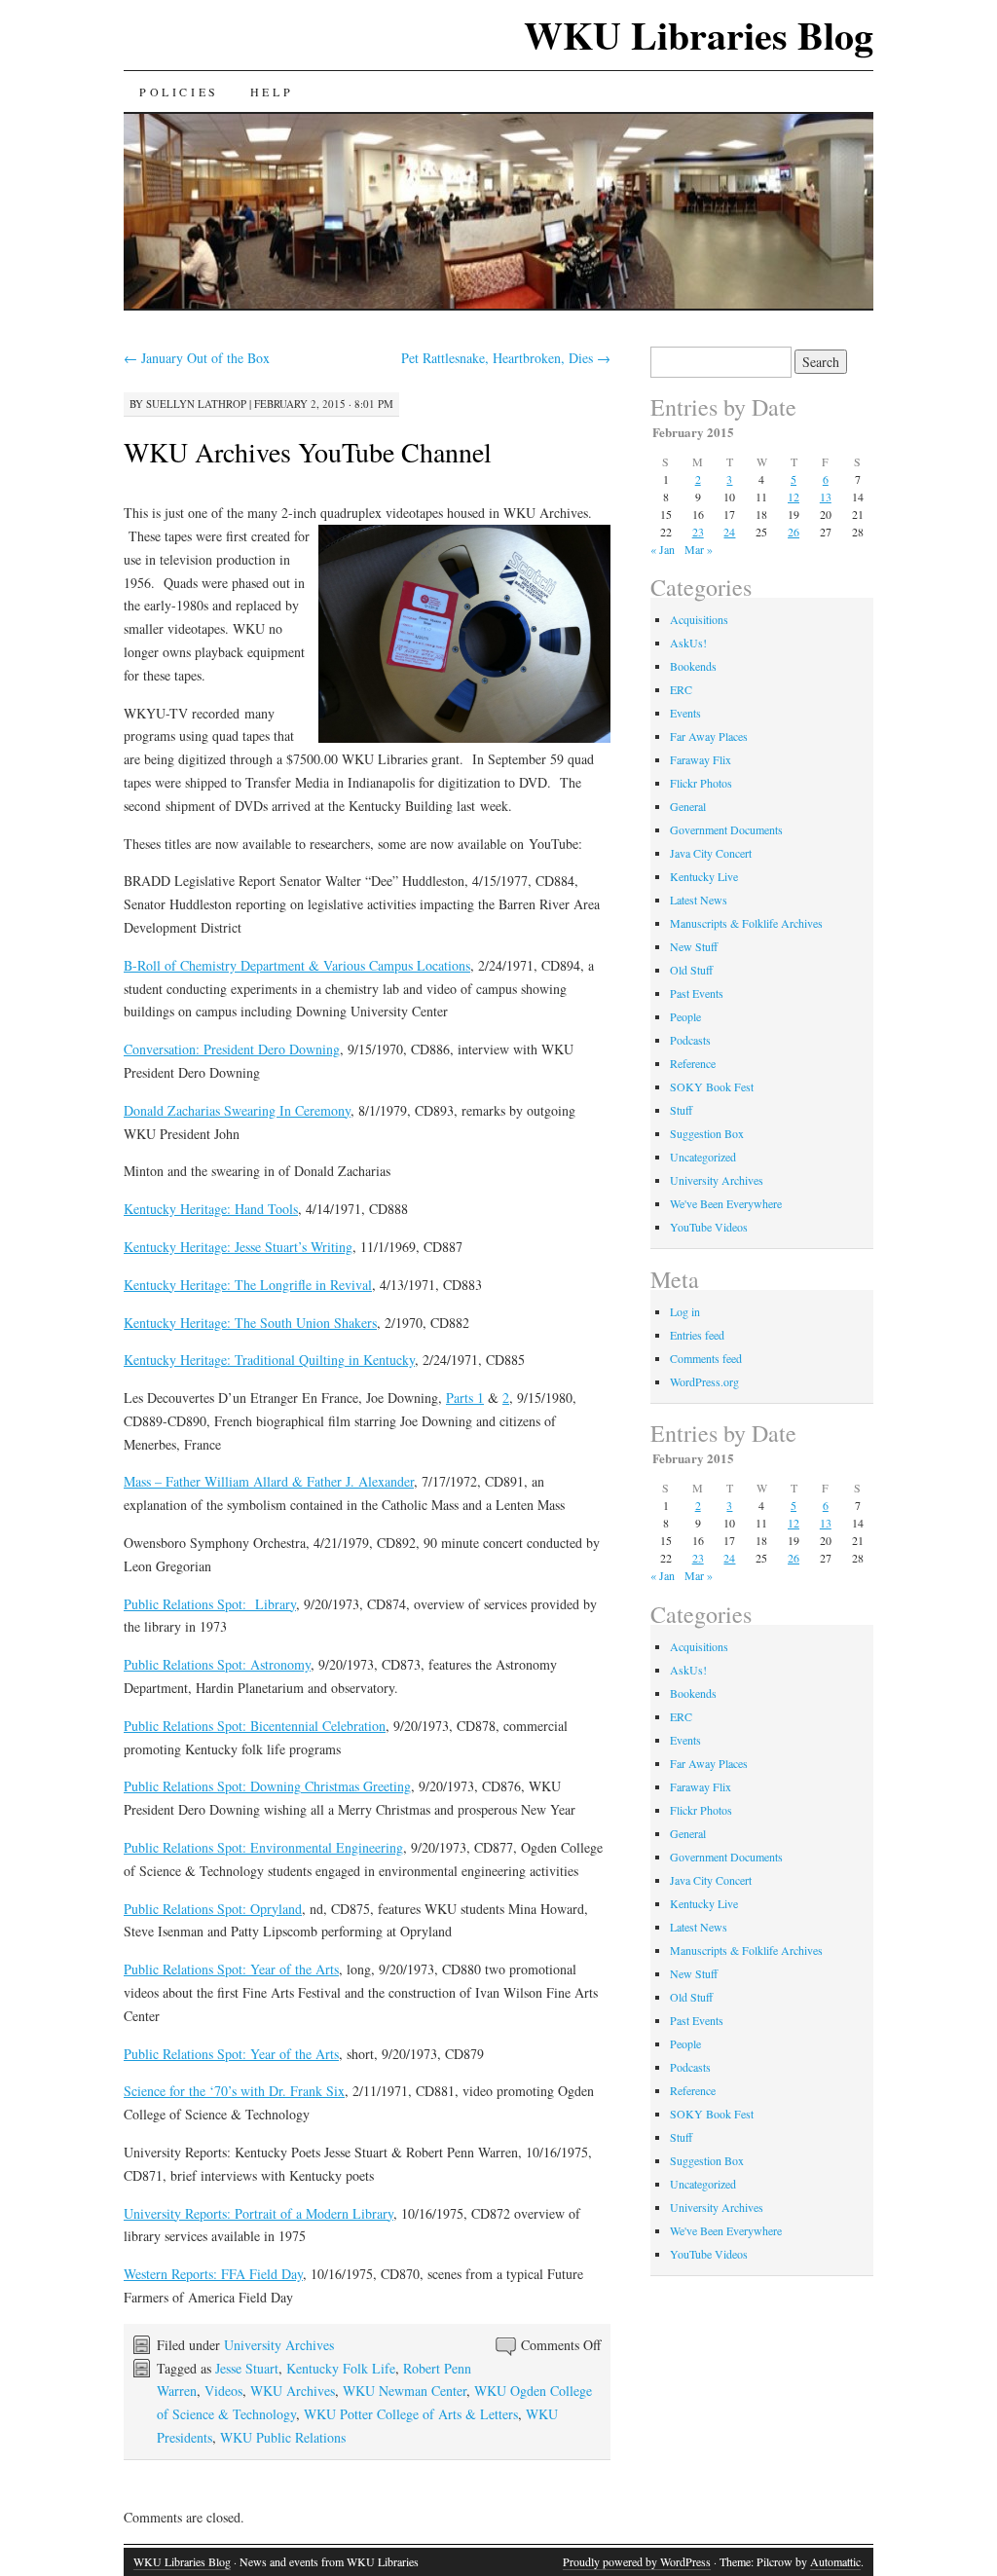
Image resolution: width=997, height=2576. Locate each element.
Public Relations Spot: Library (210, 1604)
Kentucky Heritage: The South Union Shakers (250, 1323)
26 (794, 532)
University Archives (279, 2345)
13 (826, 497)
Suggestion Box (707, 1133)
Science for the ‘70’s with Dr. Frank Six (234, 2091)
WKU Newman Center (405, 2391)
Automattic (835, 2561)
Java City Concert (711, 853)
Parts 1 (465, 1398)
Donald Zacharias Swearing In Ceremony (237, 1110)
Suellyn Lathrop (196, 404)
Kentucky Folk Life (341, 2368)
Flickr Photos (701, 783)
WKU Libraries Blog (699, 35)
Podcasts (690, 1040)
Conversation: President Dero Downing (232, 1049)
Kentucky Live (704, 876)
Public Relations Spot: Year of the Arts (231, 1969)
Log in (685, 1311)
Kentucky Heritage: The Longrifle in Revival (248, 1285)
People (685, 1016)
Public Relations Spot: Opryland (213, 1909)
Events (685, 713)
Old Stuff (691, 970)
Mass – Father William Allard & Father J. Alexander (269, 1481)
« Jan (663, 549)
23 (698, 532)
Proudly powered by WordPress (637, 2561)
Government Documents (726, 829)
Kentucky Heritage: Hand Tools (211, 1209)
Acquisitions (699, 619)
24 (729, 532)
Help (272, 92)
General (688, 806)
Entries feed (697, 1335)
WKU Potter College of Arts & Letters (411, 2414)
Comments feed (706, 1358)
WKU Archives (293, 2391)
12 (794, 497)
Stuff (681, 1110)
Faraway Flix (701, 759)
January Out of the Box (197, 358)
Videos (223, 2391)
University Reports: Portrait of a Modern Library (258, 2213)
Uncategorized (703, 1157)
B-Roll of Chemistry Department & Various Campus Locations (297, 965)
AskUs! (688, 643)
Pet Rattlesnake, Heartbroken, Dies (506, 358)
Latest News (699, 900)
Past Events (697, 993)
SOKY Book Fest (712, 1086)
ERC (681, 689)
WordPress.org (704, 1381)
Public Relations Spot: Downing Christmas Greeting (267, 1786)
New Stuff (694, 946)
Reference (693, 1063)
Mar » (699, 549)
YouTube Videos (709, 1227)
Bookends (693, 666)
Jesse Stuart (247, 2368)
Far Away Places (709, 736)
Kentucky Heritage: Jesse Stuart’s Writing (238, 1247)
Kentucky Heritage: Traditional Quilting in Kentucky (269, 1360)
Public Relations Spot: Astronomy (217, 1664)
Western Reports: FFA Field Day (213, 2274)
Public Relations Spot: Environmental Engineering (263, 1847)
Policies (179, 92)
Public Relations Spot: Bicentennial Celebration (255, 1726)
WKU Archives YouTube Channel (308, 452)
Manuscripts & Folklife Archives (746, 923)
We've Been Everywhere (726, 1203)
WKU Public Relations (283, 2437)
